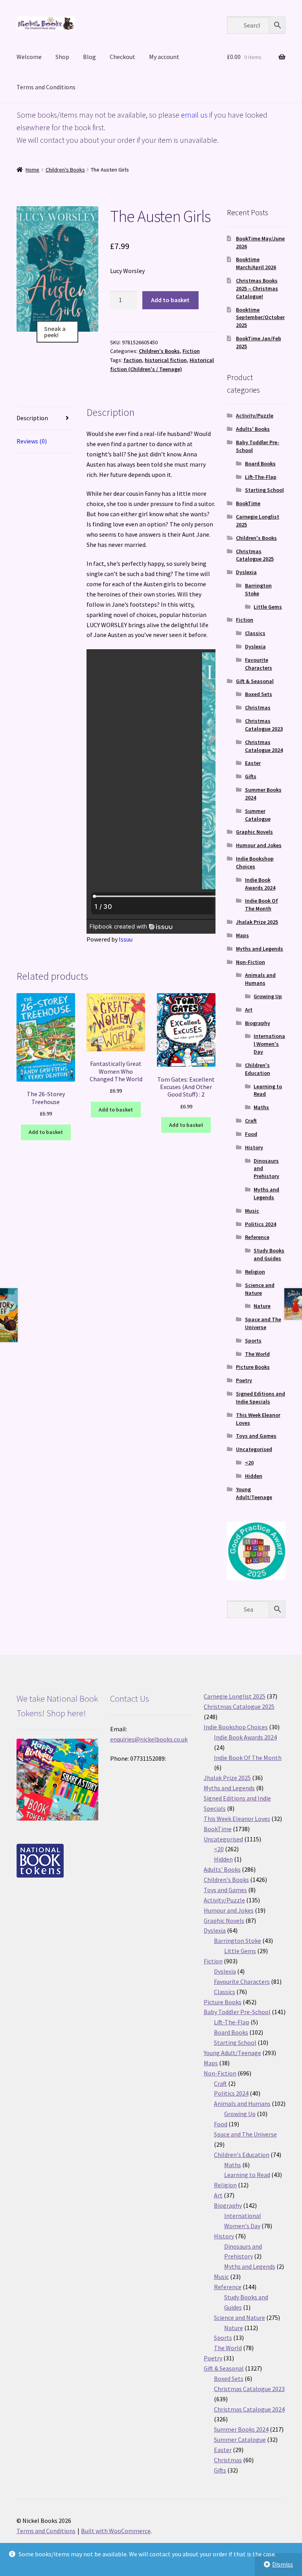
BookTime (248, 503)
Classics (255, 633)
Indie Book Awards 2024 (260, 884)
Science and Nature (260, 1289)
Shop (62, 57)
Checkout (122, 57)
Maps (242, 935)
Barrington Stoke (258, 589)
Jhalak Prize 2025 (257, 922)
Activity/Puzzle (255, 415)
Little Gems (268, 607)
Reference (257, 1237)
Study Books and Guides (269, 1254)
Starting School (264, 490)
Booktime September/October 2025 (260, 318)
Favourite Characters (259, 664)
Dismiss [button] (283, 2564)
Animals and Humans (260, 979)
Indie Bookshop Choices (255, 862)
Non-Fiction (250, 962)
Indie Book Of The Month (261, 905)
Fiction (191, 351)
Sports (253, 1341)
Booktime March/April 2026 (256, 263)
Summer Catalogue (258, 815)
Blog (89, 57)
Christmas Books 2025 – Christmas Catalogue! (257, 288)
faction (133, 360)
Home (32, 170)
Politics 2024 (261, 1224)
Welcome (29, 57)
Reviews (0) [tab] (32, 441)
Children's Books (65, 170)
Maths (261, 1107)
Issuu (126, 939)
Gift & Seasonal (255, 681)
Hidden (254, 1476)
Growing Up (268, 996)
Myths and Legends (260, 949)
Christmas (258, 707)
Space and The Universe (263, 1323)
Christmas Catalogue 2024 (264, 746)
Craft (251, 1121)
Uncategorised (254, 1449)
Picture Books (253, 1367)
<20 (249, 1463)
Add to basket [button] (46, 1132)
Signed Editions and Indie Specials (261, 1398)
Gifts (251, 776)
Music (252, 1211)
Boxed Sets (259, 694)
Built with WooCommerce (116, 2531)
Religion (255, 1272)
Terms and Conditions (46, 87)
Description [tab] (32, 418)
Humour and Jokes (259, 845)
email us (194, 115)
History (254, 1147)
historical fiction (166, 360)
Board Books (260, 463)
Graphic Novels (254, 832)
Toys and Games (256, 1436)
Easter (253, 763)
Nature (262, 1306)
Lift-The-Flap (261, 477)
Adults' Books (253, 429)
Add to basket (170, 300)
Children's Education (258, 1069)
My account (164, 57)
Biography (258, 1023)
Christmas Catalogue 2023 (264, 725)
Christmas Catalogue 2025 (255, 555)
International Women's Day (269, 1044)
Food (251, 1134)
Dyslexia (246, 572)
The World (257, 1354)
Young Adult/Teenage (254, 1493)
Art (249, 1010)
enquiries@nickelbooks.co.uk (149, 1739)
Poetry (244, 1380)
